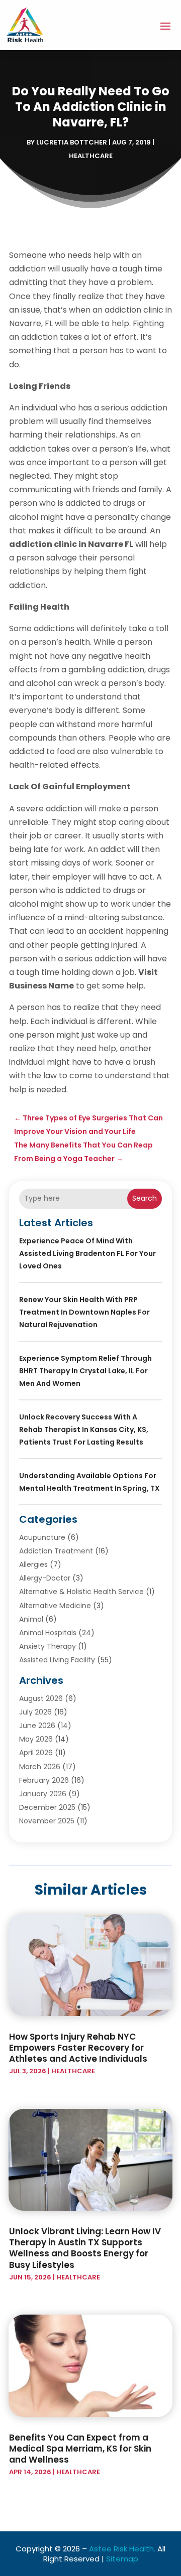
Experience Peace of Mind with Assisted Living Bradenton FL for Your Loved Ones (87, 1253)
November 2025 (47, 1821)
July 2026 (35, 1712)
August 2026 (41, 1698)
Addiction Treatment (56, 1551)
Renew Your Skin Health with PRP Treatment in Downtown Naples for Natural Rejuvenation (84, 1312)
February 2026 (44, 1780)
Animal (31, 1619)
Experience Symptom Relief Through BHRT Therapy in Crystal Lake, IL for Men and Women (85, 1371)
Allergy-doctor (45, 1578)
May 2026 (36, 1739)
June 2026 (37, 1726)
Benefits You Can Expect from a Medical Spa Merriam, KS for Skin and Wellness (80, 2449)
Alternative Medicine (55, 1606)
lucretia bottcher (72, 142)
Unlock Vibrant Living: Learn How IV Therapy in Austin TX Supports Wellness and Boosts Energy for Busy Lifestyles (85, 2248)
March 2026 (40, 1767)
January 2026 (43, 1794)
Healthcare (91, 156)
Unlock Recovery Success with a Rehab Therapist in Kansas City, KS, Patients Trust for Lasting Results (84, 1429)
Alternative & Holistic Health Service (81, 1592)
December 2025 (47, 1807)
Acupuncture (42, 1537)
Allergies (33, 1564)
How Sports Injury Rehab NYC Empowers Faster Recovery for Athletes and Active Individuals (78, 2048)
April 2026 (36, 1753)
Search (145, 1198)
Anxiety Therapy (48, 1646)
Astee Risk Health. (122, 2549)
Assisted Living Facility (57, 1660)
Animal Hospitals (48, 1633)
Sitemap (122, 2559)
